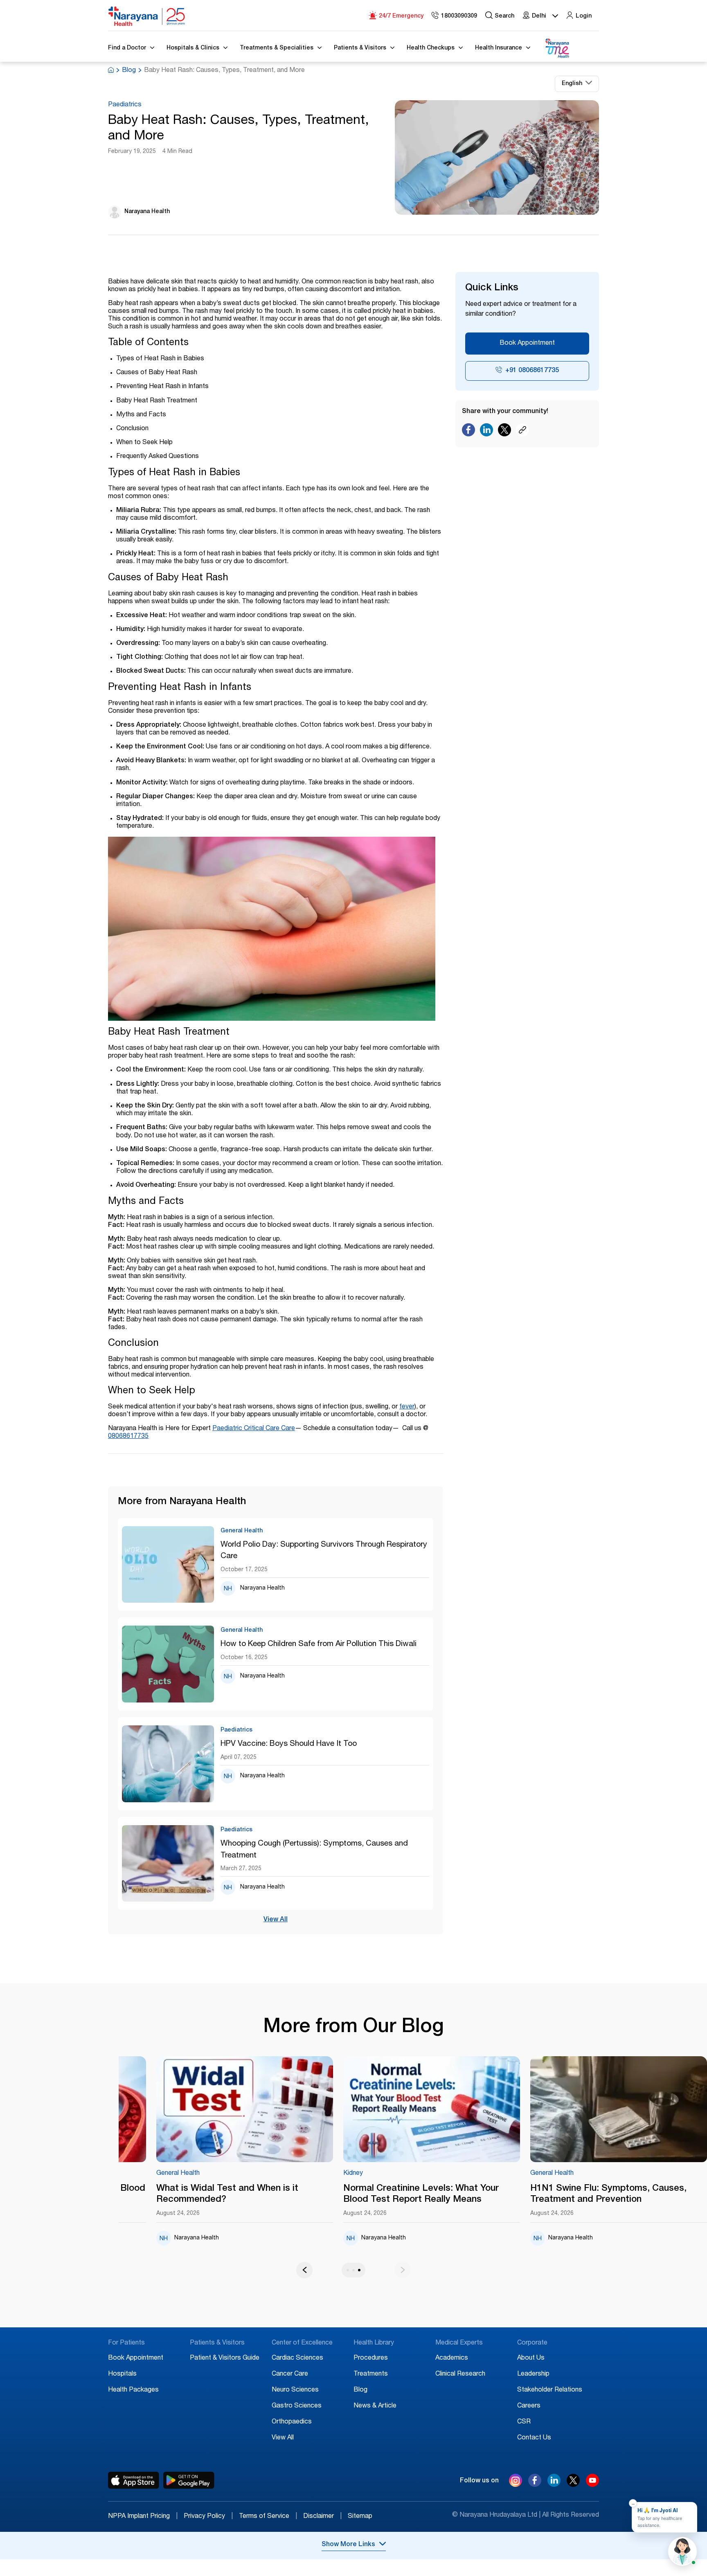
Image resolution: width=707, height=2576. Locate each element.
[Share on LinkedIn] (486, 432)
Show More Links (348, 2545)
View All (276, 1920)
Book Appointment (527, 344)
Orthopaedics (292, 2422)
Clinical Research (460, 2374)
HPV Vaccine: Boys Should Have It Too (289, 1744)
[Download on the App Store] (134, 2480)
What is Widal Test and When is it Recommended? (564, 2194)
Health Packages (133, 2390)
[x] (573, 2485)
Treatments (371, 2374)
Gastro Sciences (297, 2406)
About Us (531, 2358)
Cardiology (321, 2174)
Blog (129, 71)
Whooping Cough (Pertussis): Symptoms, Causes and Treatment (314, 1850)
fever (407, 1407)
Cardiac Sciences (297, 2358)
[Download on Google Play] (189, 2480)
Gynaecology (138, 2174)
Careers (529, 2406)
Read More (207, 2110)
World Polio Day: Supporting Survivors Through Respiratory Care (324, 1551)
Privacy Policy (208, 2517)
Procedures (371, 2358)
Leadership (533, 2374)
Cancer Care (290, 2374)
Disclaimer (322, 2517)
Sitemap (360, 2517)
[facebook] (535, 2485)
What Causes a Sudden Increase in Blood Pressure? (394, 2194)
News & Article (375, 2406)
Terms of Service (268, 2517)
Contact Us (534, 2438)
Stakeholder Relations (550, 2390)
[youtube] (592, 2485)
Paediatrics (125, 105)
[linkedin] (554, 2485)
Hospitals (122, 2374)
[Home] (147, 16)
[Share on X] (504, 432)
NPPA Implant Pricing (143, 2517)
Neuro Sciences (295, 2390)
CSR (524, 2422)
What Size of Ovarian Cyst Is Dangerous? (206, 2194)
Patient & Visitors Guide (225, 2358)
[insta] (516, 2482)
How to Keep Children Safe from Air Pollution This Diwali (319, 1644)
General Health (514, 2174)
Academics (452, 2358)
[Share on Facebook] (468, 432)
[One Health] (557, 48)
